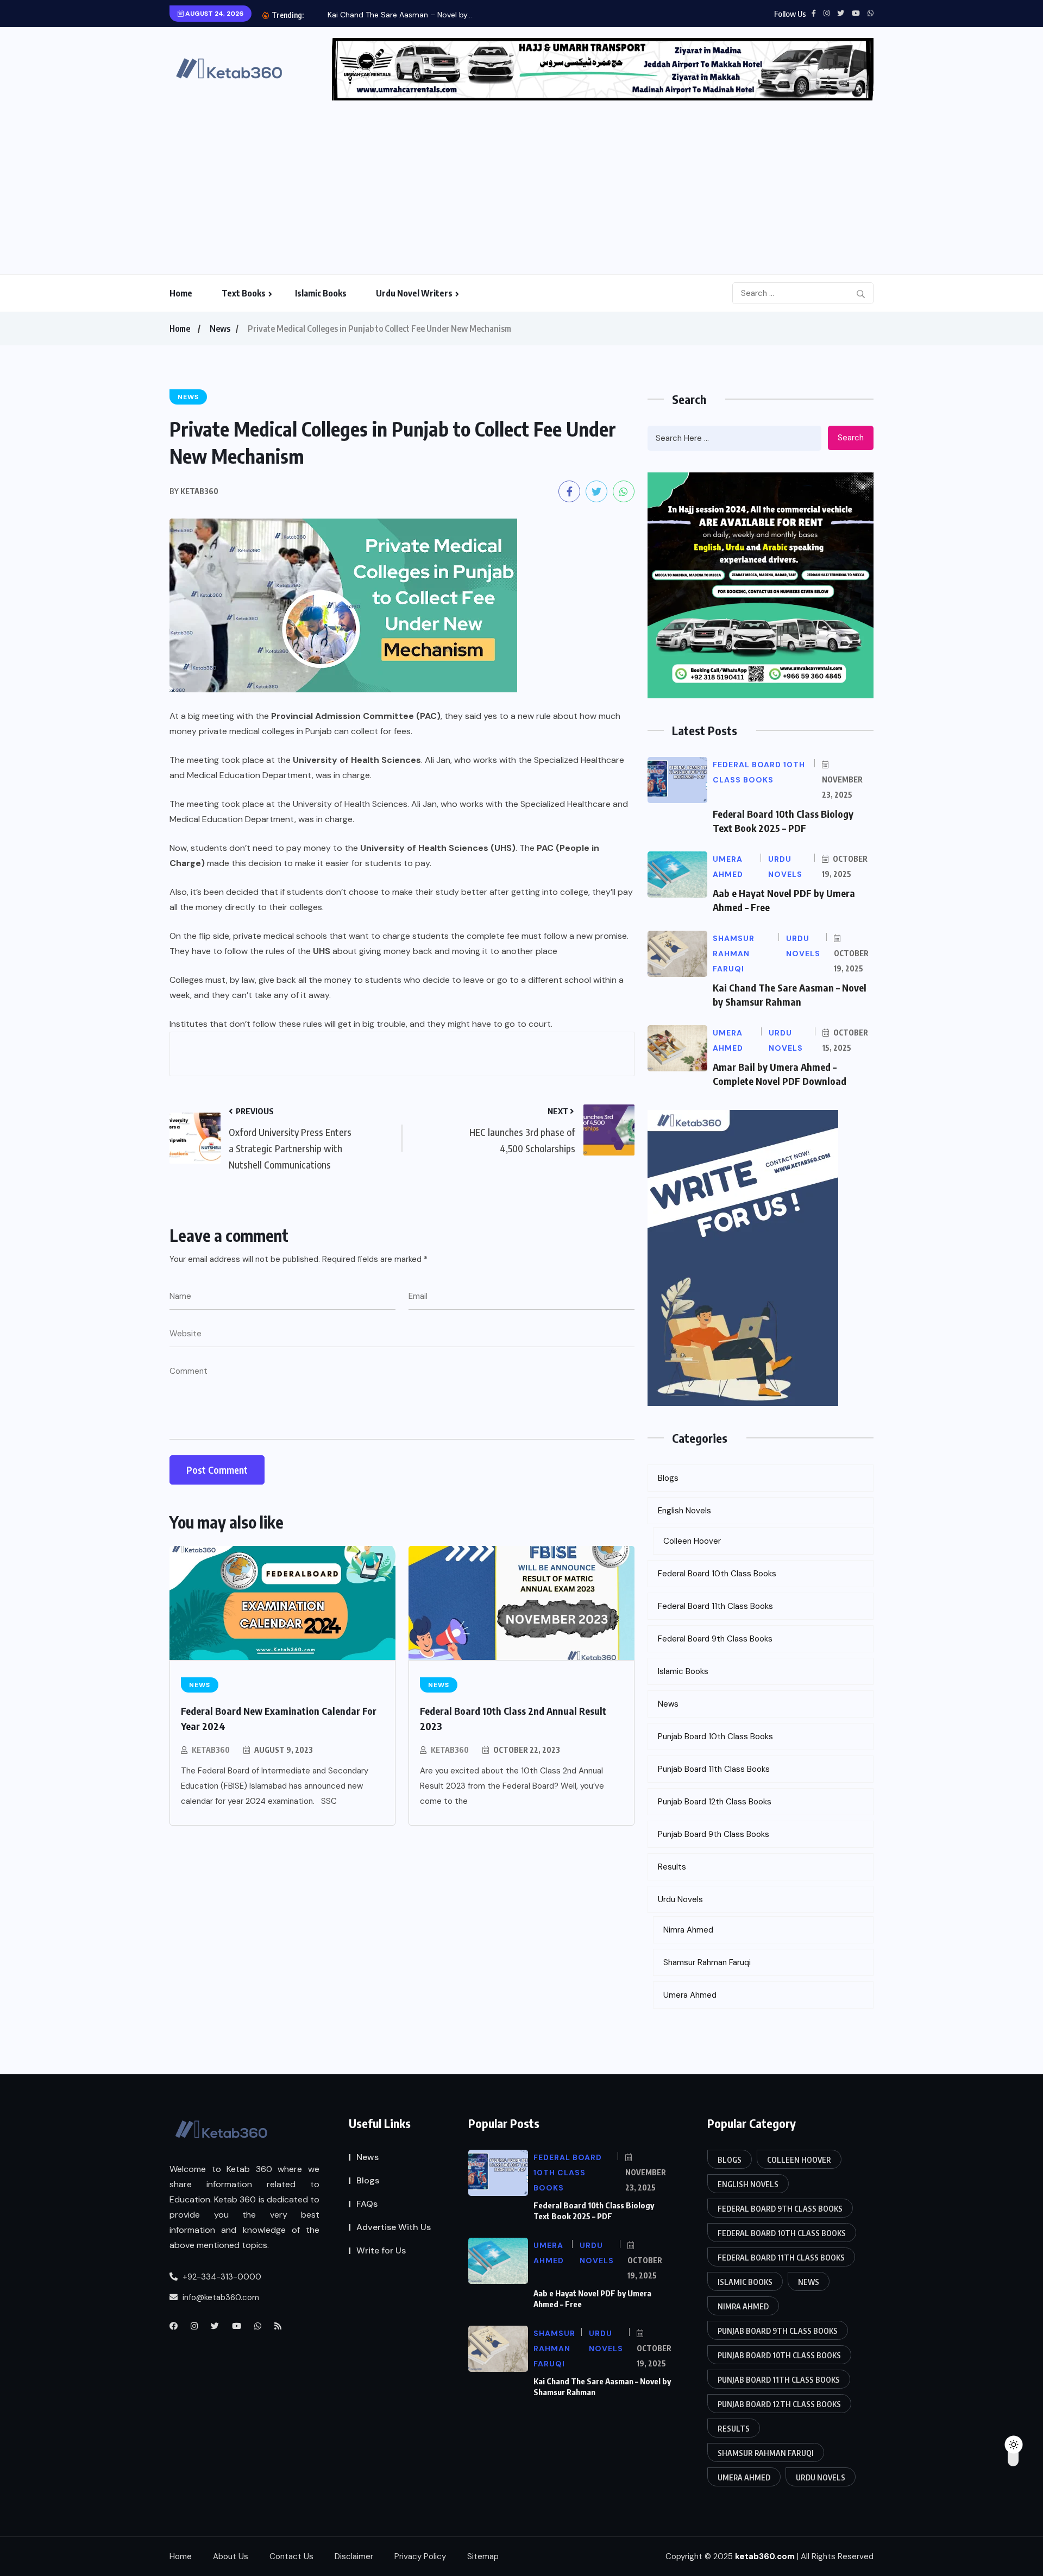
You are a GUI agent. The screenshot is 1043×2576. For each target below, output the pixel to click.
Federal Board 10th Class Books (717, 1574)
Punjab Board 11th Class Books (714, 1769)
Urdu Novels (680, 1899)
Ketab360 (211, 1750)
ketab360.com (765, 2556)
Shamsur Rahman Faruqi (707, 1962)
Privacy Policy (420, 2556)
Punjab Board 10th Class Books (715, 1737)
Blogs (668, 1478)
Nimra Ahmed (688, 1930)
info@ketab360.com (220, 2297)
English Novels (684, 1511)
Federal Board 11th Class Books (715, 1606)
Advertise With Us (394, 2227)
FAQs (367, 2204)
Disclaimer (354, 2556)
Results (672, 1867)
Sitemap (483, 2556)
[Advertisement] (521, 182)
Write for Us (381, 2250)
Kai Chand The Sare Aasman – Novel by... (400, 15)
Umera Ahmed (690, 1995)
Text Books (244, 293)
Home (181, 293)
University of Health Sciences (357, 760)
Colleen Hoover (692, 1541)
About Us (231, 2556)
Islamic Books (321, 293)
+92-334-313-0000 (221, 2277)
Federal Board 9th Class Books (715, 1639)
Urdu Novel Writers (414, 293)
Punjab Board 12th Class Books (715, 1802)
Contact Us (291, 2556)
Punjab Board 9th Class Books (714, 1834)
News (220, 329)
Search (851, 438)
